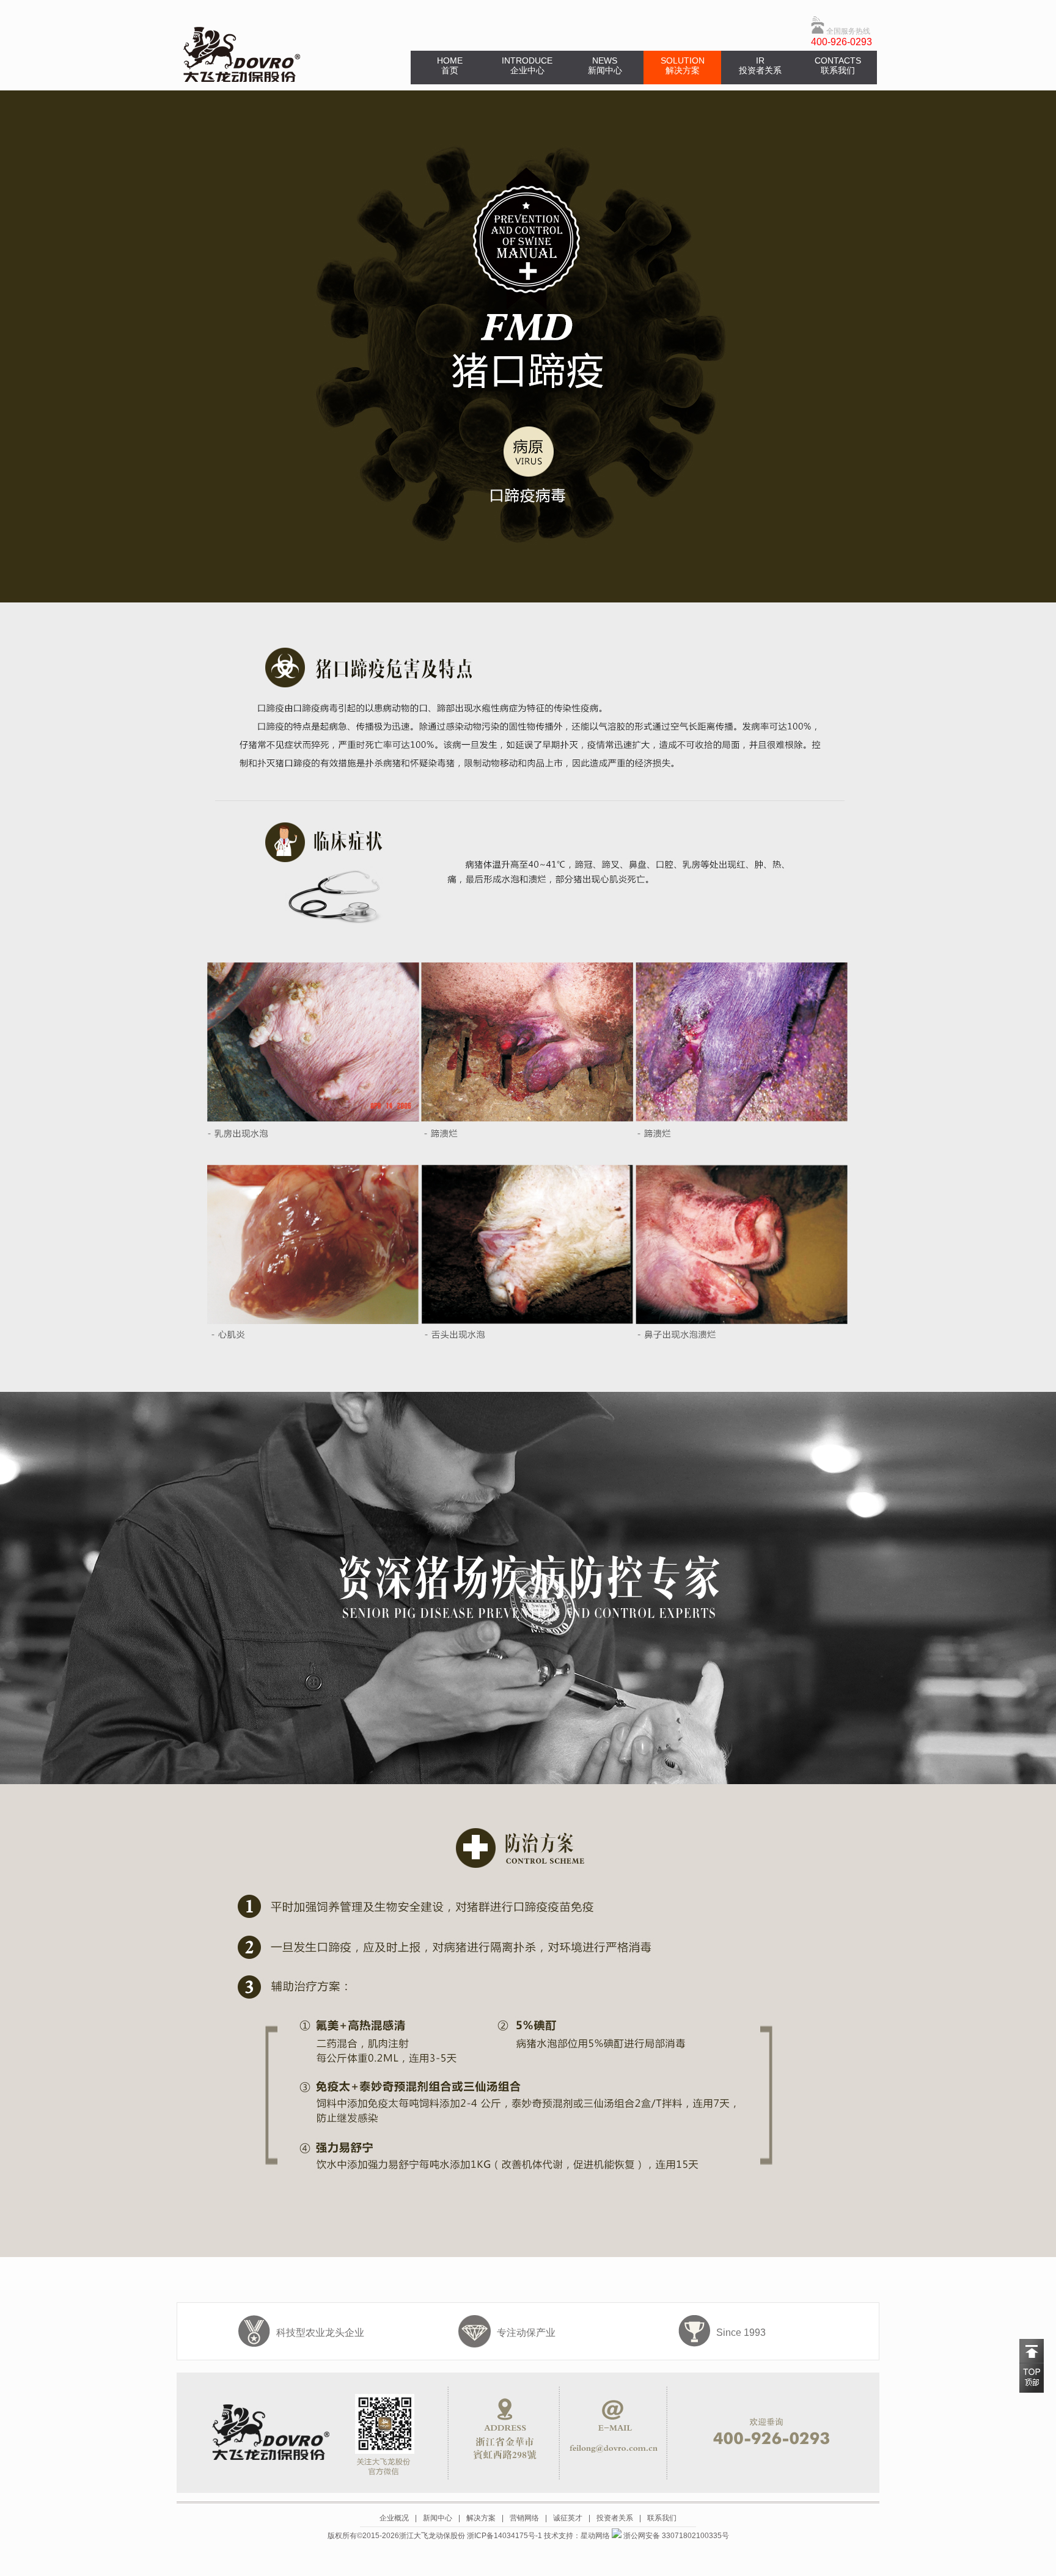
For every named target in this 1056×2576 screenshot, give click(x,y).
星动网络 (595, 2536)
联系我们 (662, 2518)
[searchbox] (686, 36)
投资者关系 (615, 2518)
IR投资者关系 (760, 65)
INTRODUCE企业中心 (527, 65)
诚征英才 (568, 2518)
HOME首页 (450, 65)
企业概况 (394, 2518)
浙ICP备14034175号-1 (504, 2536)
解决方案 (481, 2518)
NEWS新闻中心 (605, 65)
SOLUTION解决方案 (683, 65)
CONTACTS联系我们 (838, 65)
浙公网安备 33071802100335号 (675, 2536)
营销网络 (524, 2518)
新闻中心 (438, 2518)
